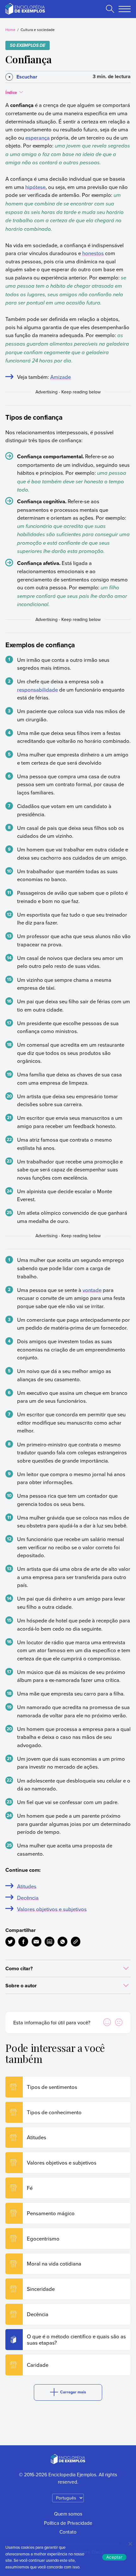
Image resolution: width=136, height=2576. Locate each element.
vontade (92, 1290)
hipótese (35, 187)
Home (10, 30)
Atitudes (27, 1886)
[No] (130, 2544)
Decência (28, 1898)
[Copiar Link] (76, 1942)
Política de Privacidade (68, 2523)
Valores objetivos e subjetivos (52, 1909)
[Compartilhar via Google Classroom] (49, 1942)
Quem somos (68, 2514)
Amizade (61, 377)
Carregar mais (73, 2392)
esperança (37, 138)
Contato (68, 2532)
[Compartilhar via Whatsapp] (62, 1942)
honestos (93, 253)
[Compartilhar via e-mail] (37, 1942)
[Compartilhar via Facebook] (23, 1942)
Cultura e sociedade (38, 30)
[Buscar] (110, 9)
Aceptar (114, 2557)
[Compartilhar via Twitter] (10, 1942)
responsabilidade (37, 689)
